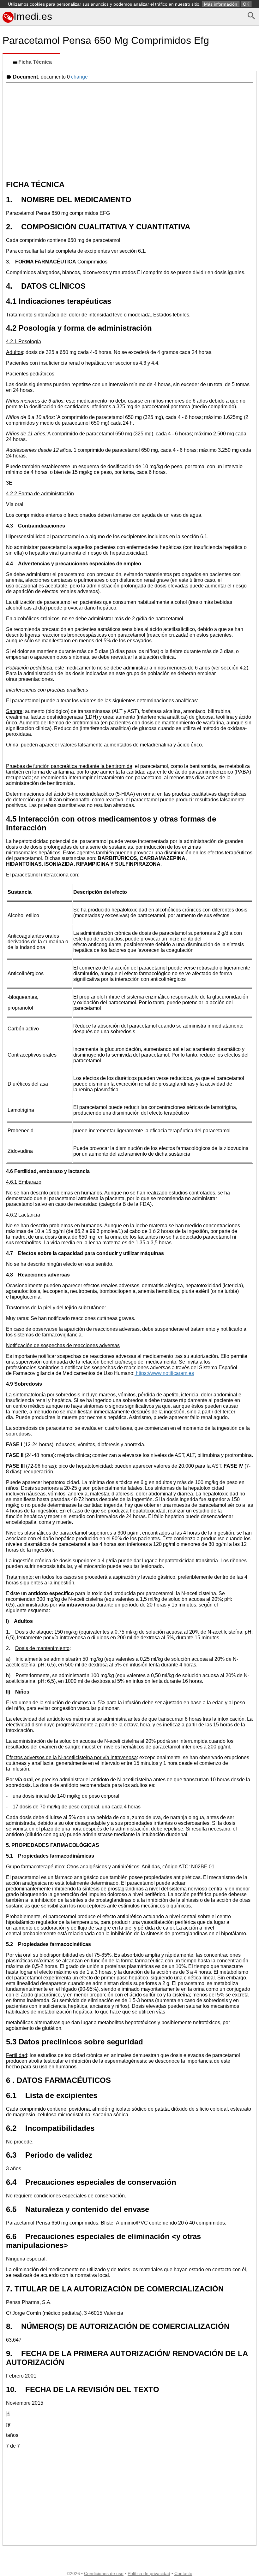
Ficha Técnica (35, 62)
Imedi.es (33, 16)
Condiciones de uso (104, 2573)
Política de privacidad (149, 2573)
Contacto (183, 2573)
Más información (221, 4)
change (79, 77)
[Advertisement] (129, 130)
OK (246, 4)
